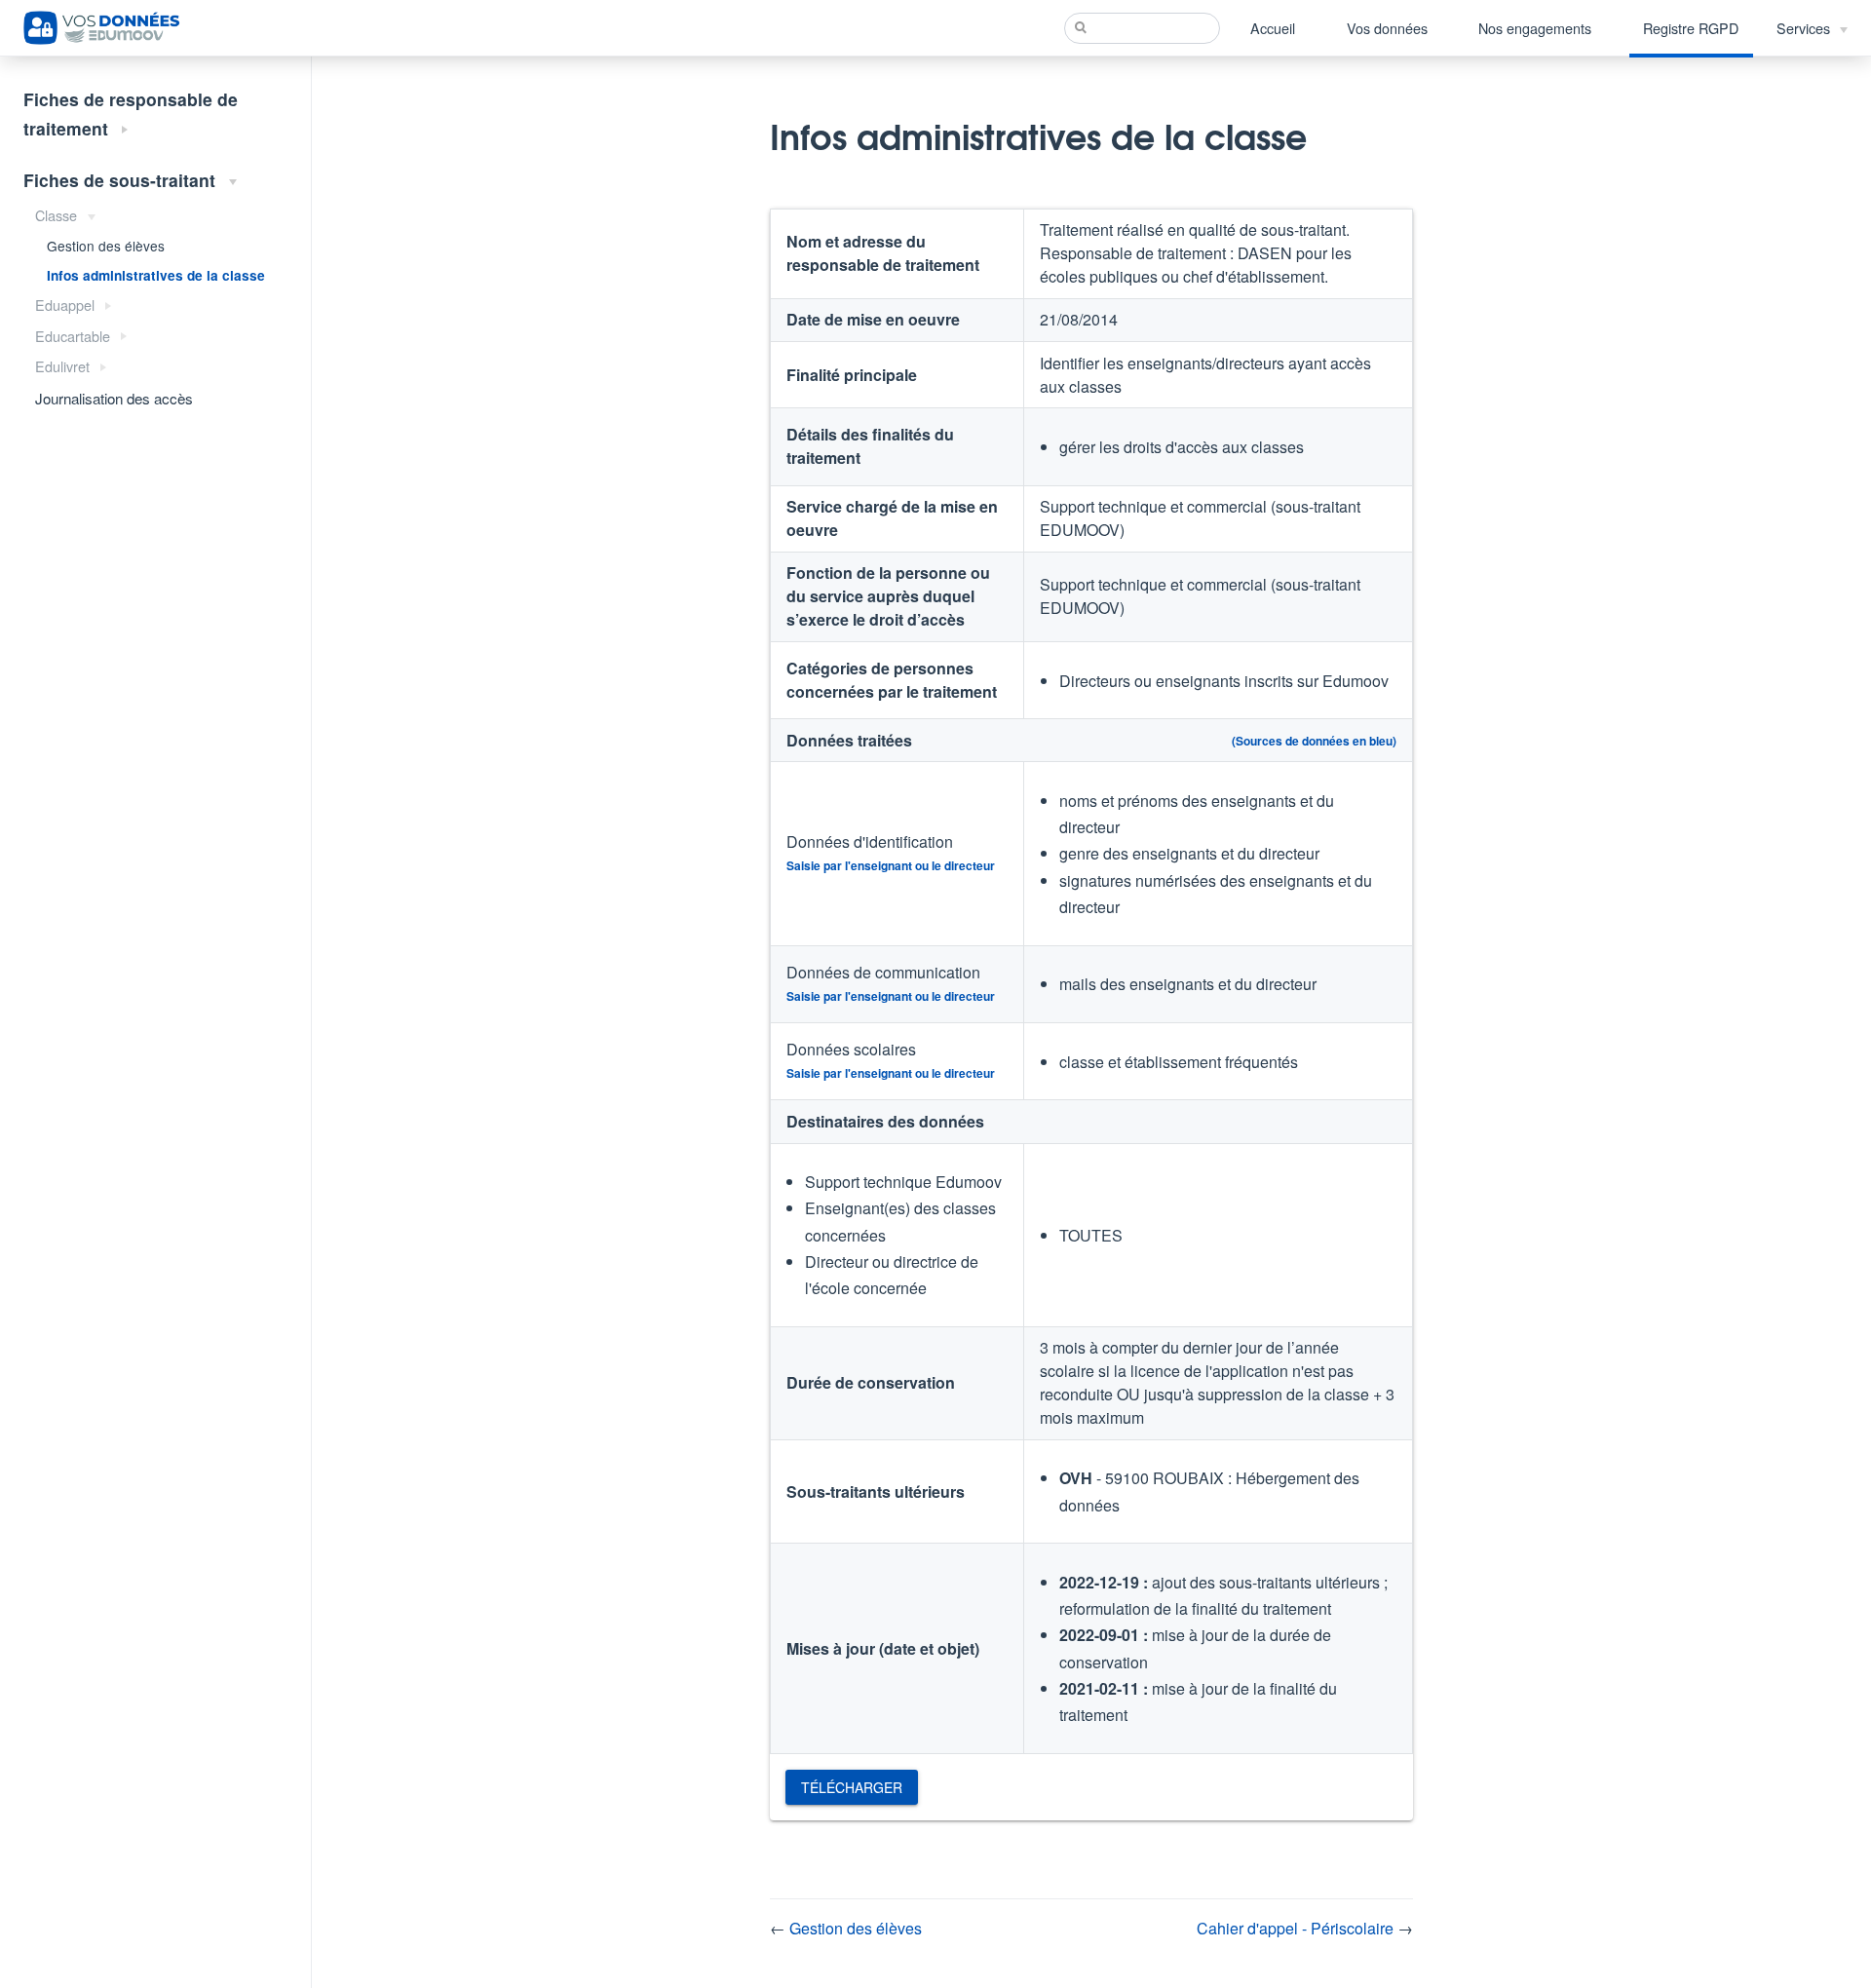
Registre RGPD (1691, 28)
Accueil (1273, 28)
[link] (852, 1787)
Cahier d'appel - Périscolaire (1297, 1928)
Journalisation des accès (114, 398)
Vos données (1387, 28)
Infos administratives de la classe (156, 275)
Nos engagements (1535, 28)
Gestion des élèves (106, 246)
